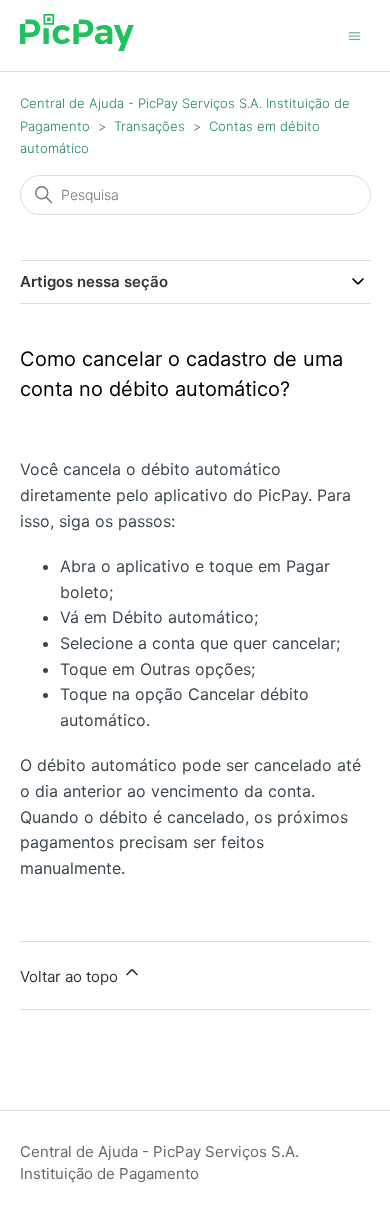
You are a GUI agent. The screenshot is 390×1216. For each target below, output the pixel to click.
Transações (149, 126)
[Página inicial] (77, 45)
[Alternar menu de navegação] (354, 34)
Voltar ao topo (71, 976)
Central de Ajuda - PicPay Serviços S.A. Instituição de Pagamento (159, 1163)
